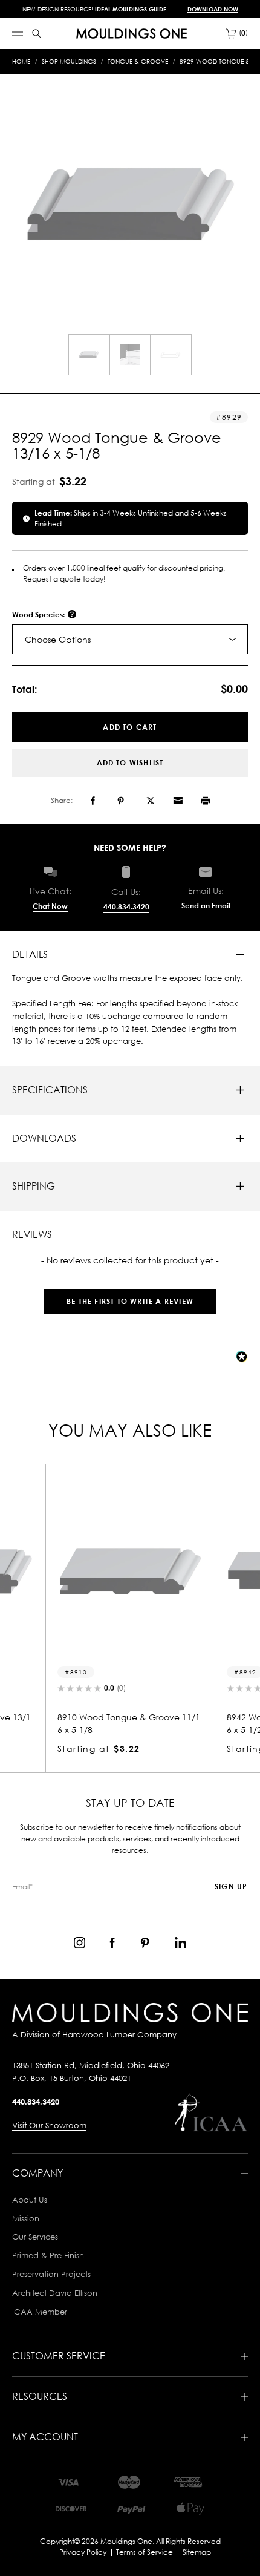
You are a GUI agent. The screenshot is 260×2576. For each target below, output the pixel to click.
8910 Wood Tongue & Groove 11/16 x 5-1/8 (120, 1723)
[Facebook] (93, 801)
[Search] (37, 34)
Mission (26, 2218)
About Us (30, 2200)
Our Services (35, 2237)
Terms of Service (145, 2552)
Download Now (213, 9)
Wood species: (39, 615)
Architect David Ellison (55, 2293)
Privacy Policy (83, 2552)
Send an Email (206, 906)
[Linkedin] (180, 1943)
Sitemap (197, 2552)
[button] (130, 1295)
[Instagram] (80, 1943)
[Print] (205, 801)
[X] (151, 801)
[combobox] (130, 639)
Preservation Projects (51, 2274)
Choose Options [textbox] (58, 639)
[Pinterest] (121, 801)
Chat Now (50, 906)
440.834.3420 (126, 907)
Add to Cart (130, 727)
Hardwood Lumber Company (119, 2034)
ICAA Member (40, 2312)
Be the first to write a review (130, 1301)
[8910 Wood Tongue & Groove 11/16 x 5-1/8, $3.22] (122, 1570)
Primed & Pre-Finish (48, 2255)
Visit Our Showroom (49, 2125)
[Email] (178, 801)
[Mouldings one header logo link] (132, 34)
